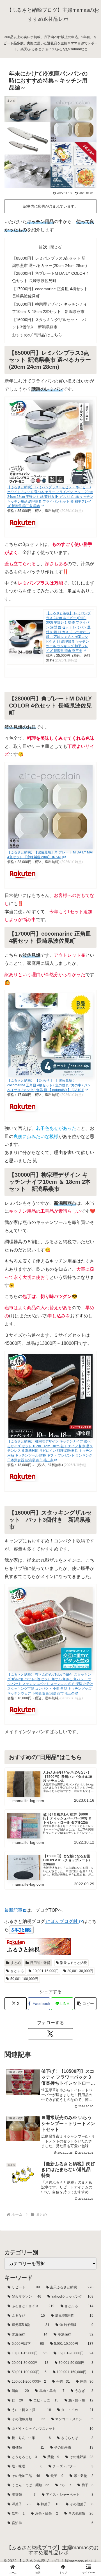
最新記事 (13, 1910)
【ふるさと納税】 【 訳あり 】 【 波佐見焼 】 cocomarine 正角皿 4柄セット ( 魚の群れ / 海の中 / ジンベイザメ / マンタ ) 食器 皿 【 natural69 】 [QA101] (49, 1085)
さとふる (17, 1971)
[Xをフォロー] (50, 2034)
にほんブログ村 (62, 1921)
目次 (43, 247)
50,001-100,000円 (24, 1979)
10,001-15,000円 (46, 1971)
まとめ (16, 1963)
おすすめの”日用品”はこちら (37, 335)
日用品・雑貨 (40, 1963)
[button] (85, 2004)
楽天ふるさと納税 (74, 1963)
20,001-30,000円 (80, 1971)
